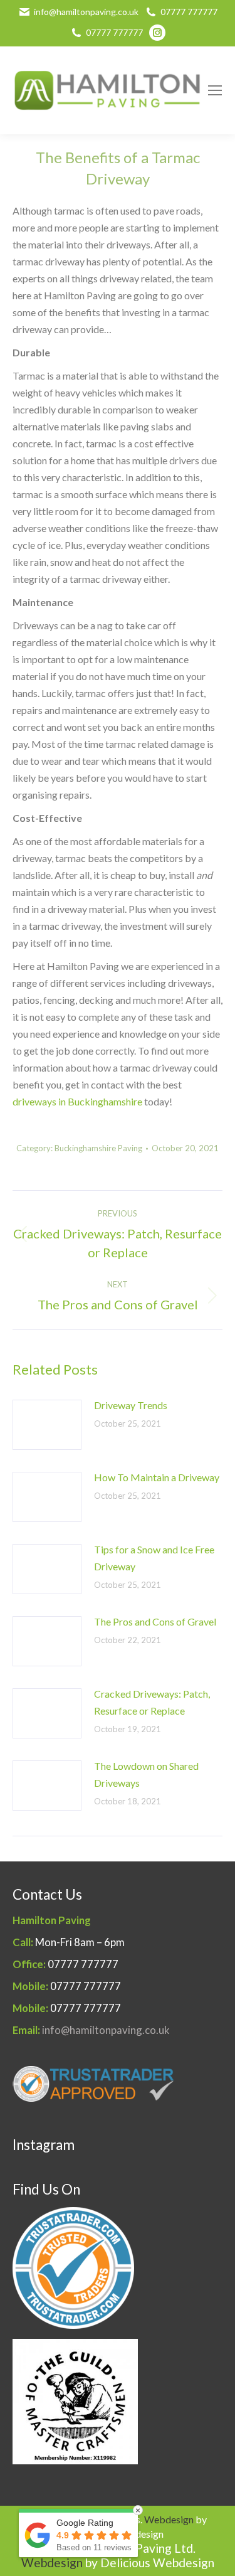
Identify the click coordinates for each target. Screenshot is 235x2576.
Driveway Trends (131, 1405)
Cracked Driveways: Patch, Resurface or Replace (152, 1702)
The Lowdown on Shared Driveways (146, 1774)
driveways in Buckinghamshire (77, 1101)
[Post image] (47, 1425)
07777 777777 (189, 12)
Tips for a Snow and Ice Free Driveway (154, 1558)
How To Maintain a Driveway (157, 1477)
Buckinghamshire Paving (98, 1148)
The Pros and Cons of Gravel (155, 1621)
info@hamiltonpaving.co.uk (86, 12)
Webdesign (169, 2519)
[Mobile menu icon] (215, 90)
